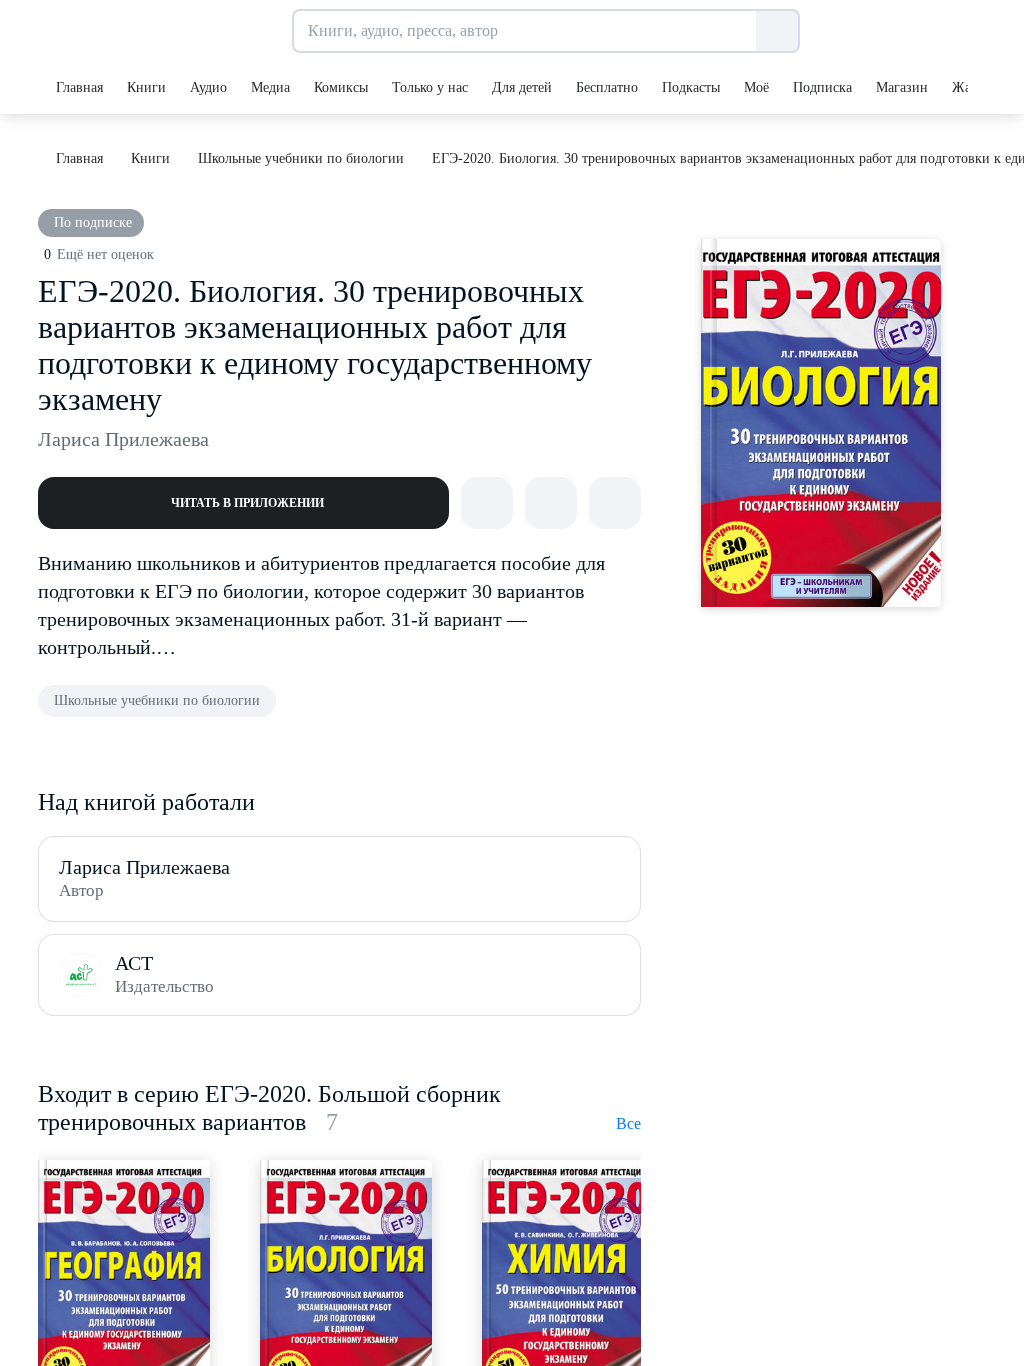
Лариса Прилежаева (123, 439)
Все (628, 1123)
